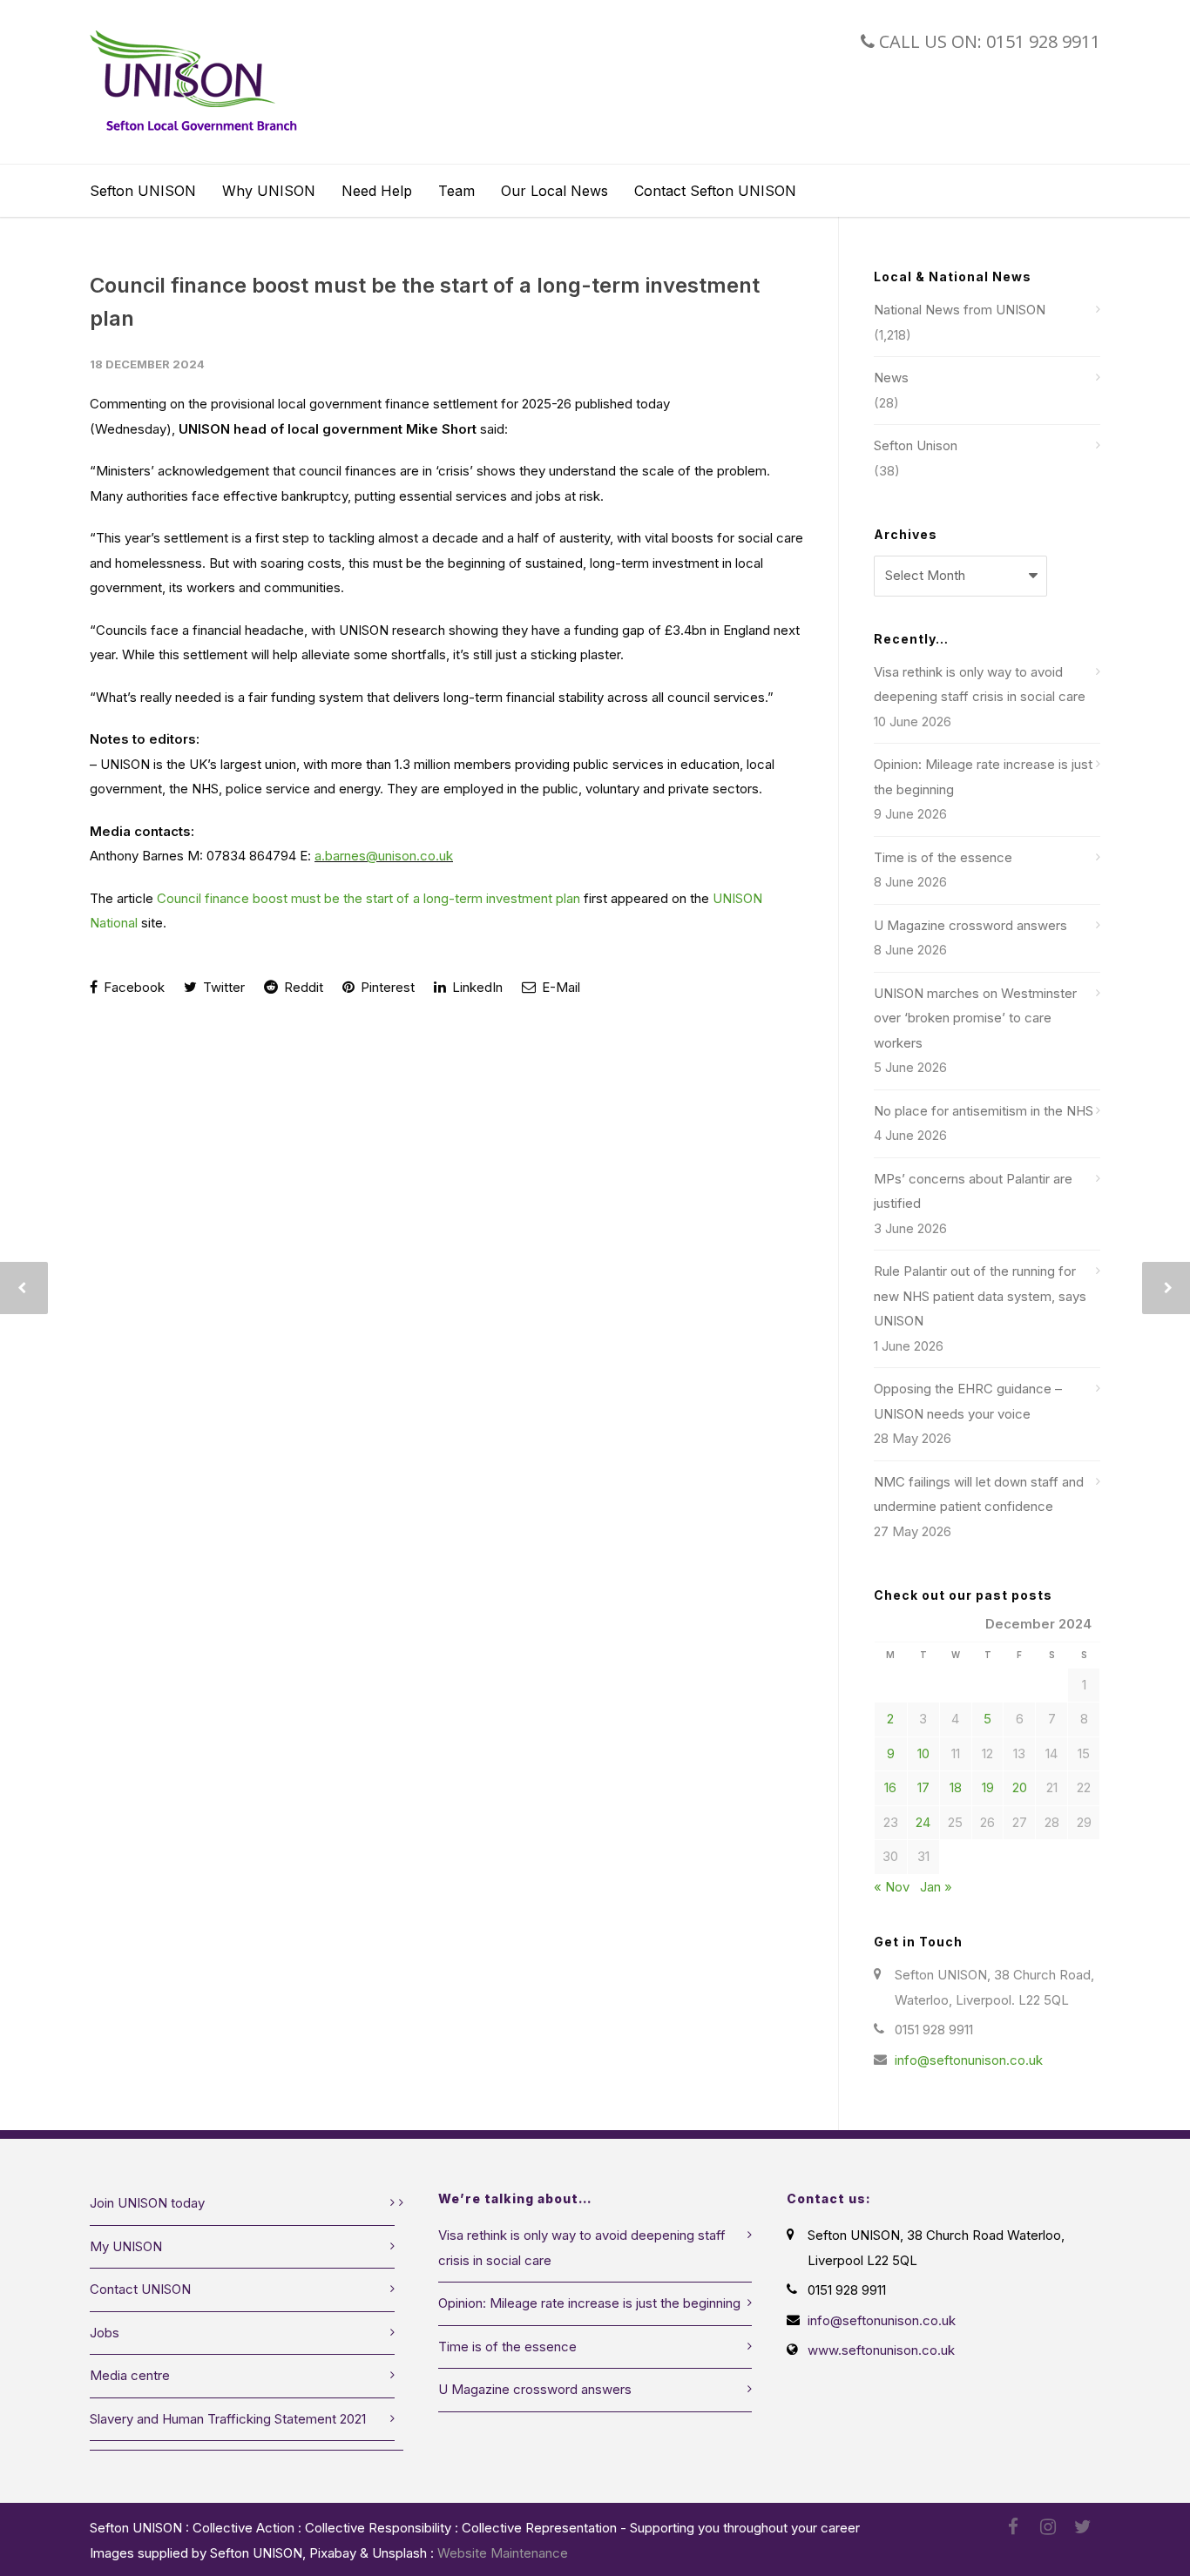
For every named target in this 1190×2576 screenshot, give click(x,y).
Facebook (132, 987)
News (891, 378)
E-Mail (559, 987)
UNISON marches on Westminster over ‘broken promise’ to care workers (975, 1018)
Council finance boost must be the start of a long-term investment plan (368, 898)
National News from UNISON (960, 310)
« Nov (892, 1887)
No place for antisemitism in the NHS (984, 1111)
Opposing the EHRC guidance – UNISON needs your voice (968, 1401)
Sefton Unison (916, 445)
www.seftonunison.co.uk (881, 2350)
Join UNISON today (147, 2203)
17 (923, 1787)
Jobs (105, 2333)
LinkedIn (476, 987)
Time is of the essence (943, 857)
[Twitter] (1083, 2527)
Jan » (936, 1887)
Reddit (302, 987)
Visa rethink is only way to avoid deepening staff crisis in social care (980, 684)
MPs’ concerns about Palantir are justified (973, 1191)
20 (1020, 1787)
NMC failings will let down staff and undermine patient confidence (979, 1494)
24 (923, 1822)
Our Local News (554, 191)
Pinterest (386, 987)
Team (456, 191)
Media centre (130, 2375)
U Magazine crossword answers (970, 925)
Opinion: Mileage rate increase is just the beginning (983, 777)
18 (956, 1787)
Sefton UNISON (143, 191)
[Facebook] (1013, 2527)
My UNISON (126, 2246)
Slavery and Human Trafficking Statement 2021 (228, 2419)
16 (890, 1787)
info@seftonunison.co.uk (969, 2060)
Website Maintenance (503, 2553)
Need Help (377, 191)
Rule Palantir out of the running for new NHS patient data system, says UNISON (980, 1296)
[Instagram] (1048, 2527)
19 (988, 1787)
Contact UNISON (140, 2289)
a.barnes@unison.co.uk (384, 856)
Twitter (222, 987)
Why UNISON (269, 191)
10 (923, 1753)
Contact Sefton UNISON (715, 191)
